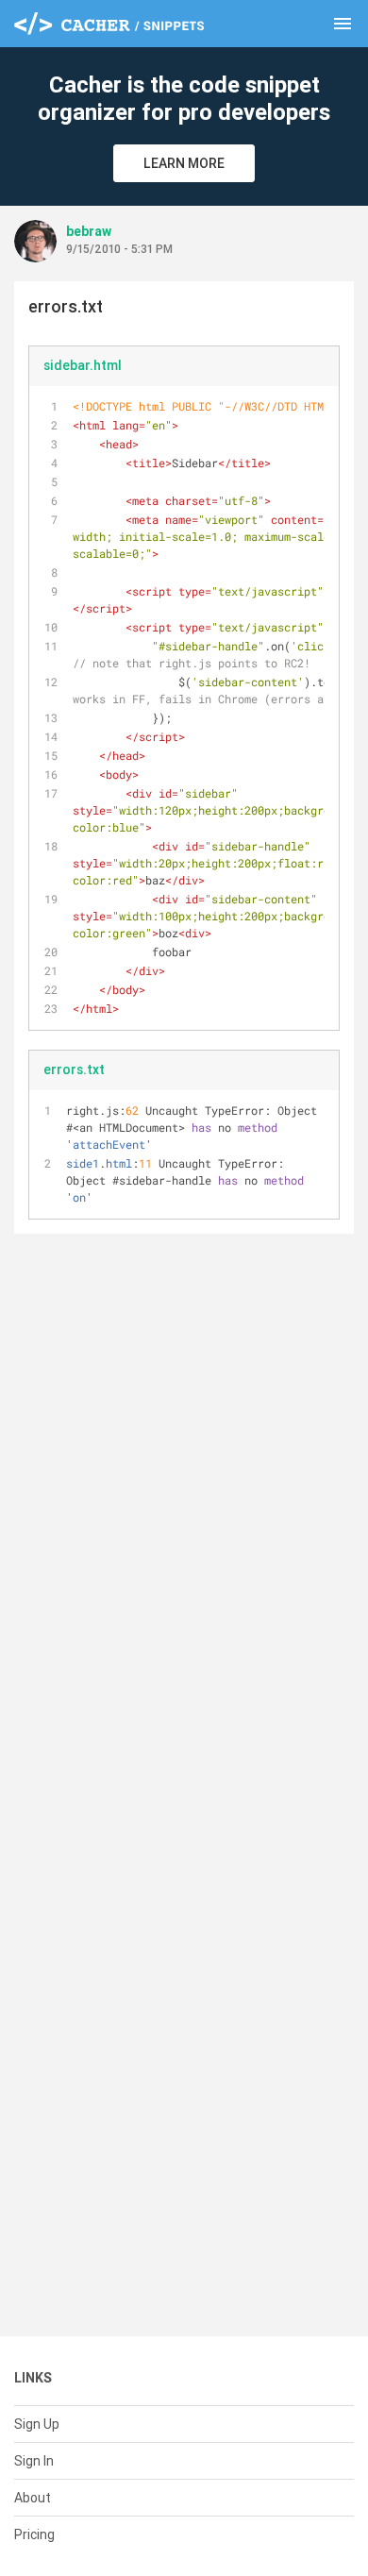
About (33, 2498)
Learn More (184, 163)
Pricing (34, 2534)
